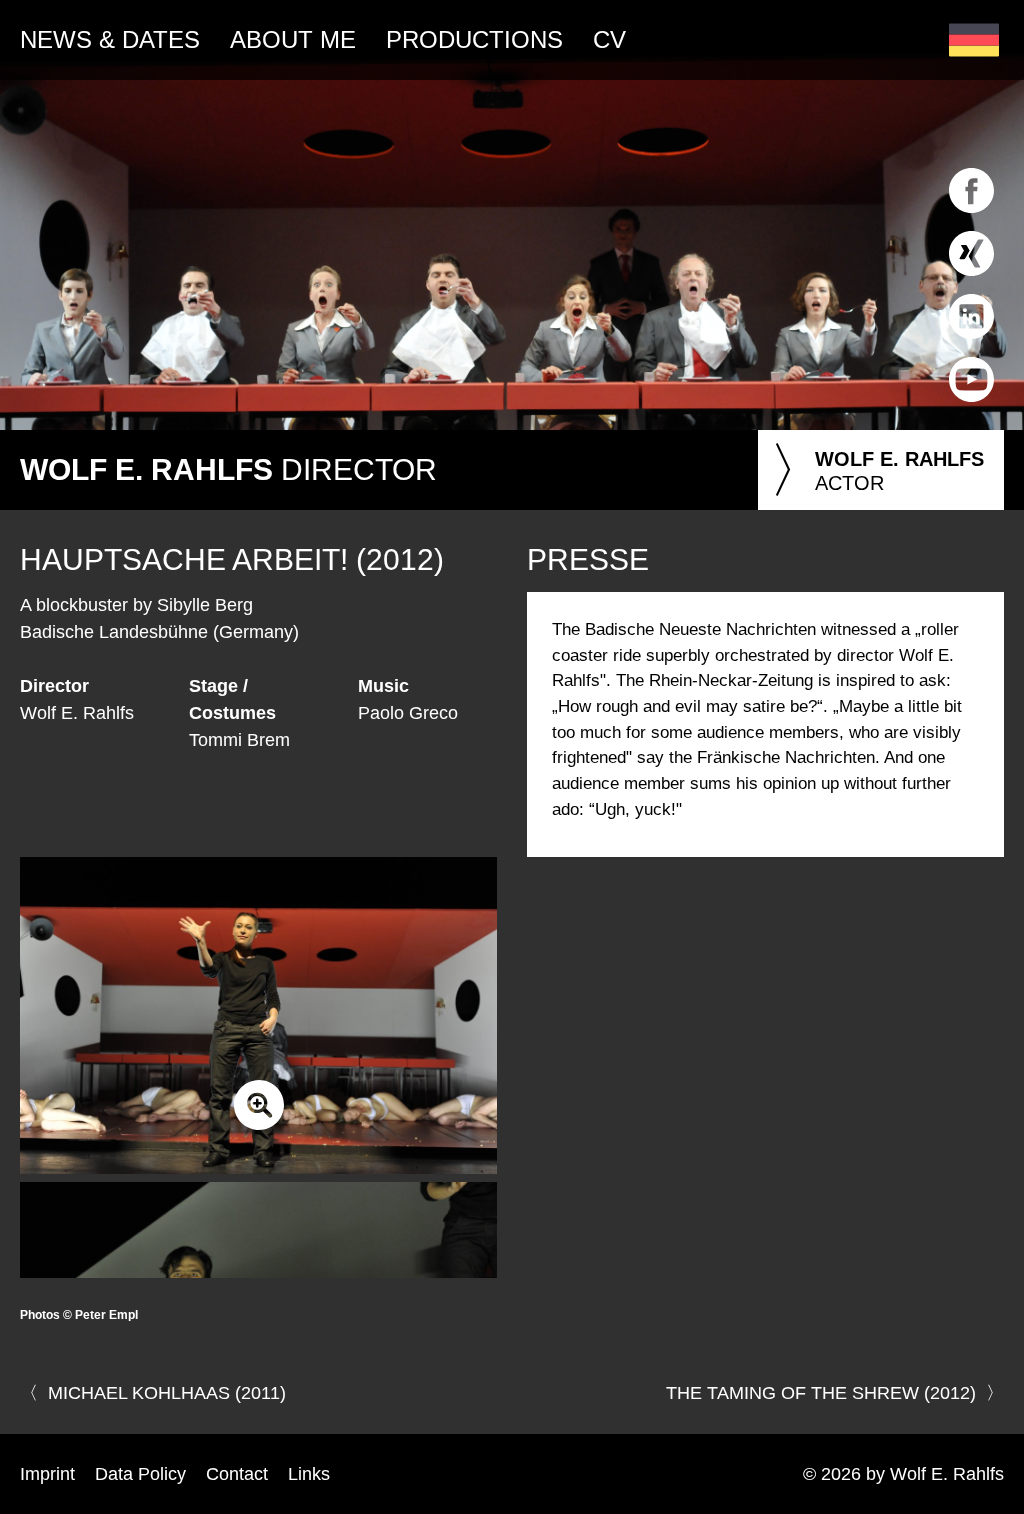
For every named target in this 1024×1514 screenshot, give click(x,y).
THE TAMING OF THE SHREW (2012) (821, 1393)
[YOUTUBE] (971, 406)
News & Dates (110, 39)
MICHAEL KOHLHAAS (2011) (167, 1393)
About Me (293, 39)
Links (309, 1474)
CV (609, 39)
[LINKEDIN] (971, 343)
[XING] (971, 280)
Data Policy (140, 1474)
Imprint (47, 1474)
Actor (876, 470)
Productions (474, 39)
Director (228, 469)
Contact (237, 1474)
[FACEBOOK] (971, 217)
